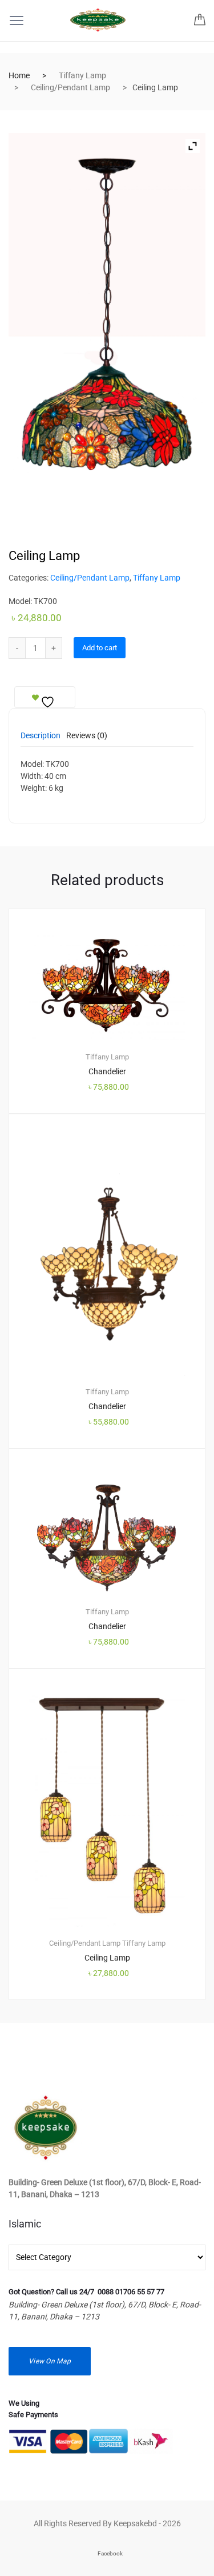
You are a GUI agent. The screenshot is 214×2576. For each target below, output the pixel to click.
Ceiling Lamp (107, 1958)
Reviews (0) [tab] (87, 736)
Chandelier (107, 1071)
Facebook (110, 2553)
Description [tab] (41, 736)
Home (19, 75)
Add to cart (100, 648)
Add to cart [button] (114, 2038)
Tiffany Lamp (82, 75)
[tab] (41, 739)
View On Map (50, 2361)
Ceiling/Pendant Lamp (70, 87)
